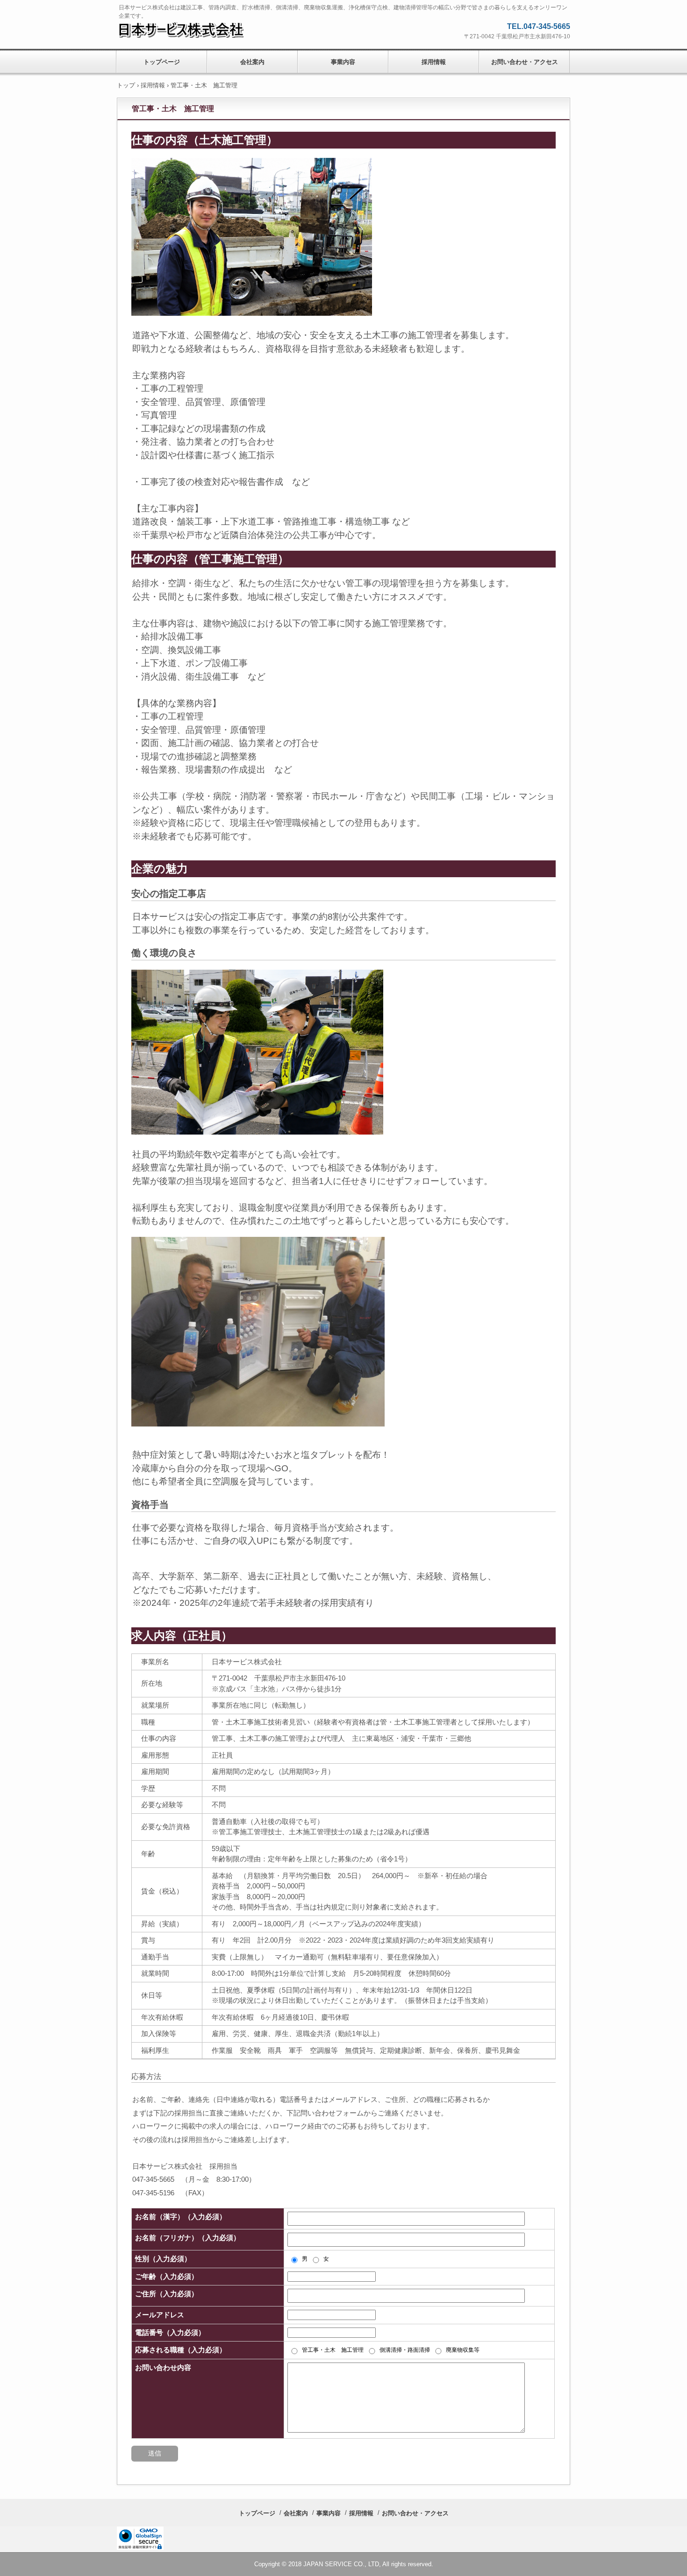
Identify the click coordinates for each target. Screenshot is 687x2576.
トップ (126, 85)
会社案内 (252, 62)
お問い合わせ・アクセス (525, 62)
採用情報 (434, 62)
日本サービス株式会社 (189, 29)
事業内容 (343, 62)
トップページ (162, 62)
